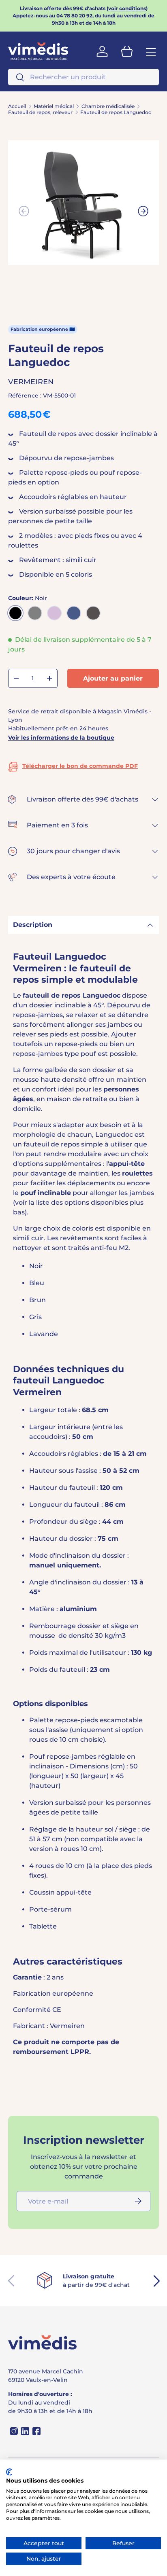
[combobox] (83, 77)
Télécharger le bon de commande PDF (80, 766)
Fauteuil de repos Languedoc (116, 112)
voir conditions (127, 8)
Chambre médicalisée (108, 106)
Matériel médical (54, 106)
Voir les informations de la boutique (61, 738)
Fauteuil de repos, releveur (40, 112)
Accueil (17, 106)
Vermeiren (31, 382)
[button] (127, 51)
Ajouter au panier (113, 678)
